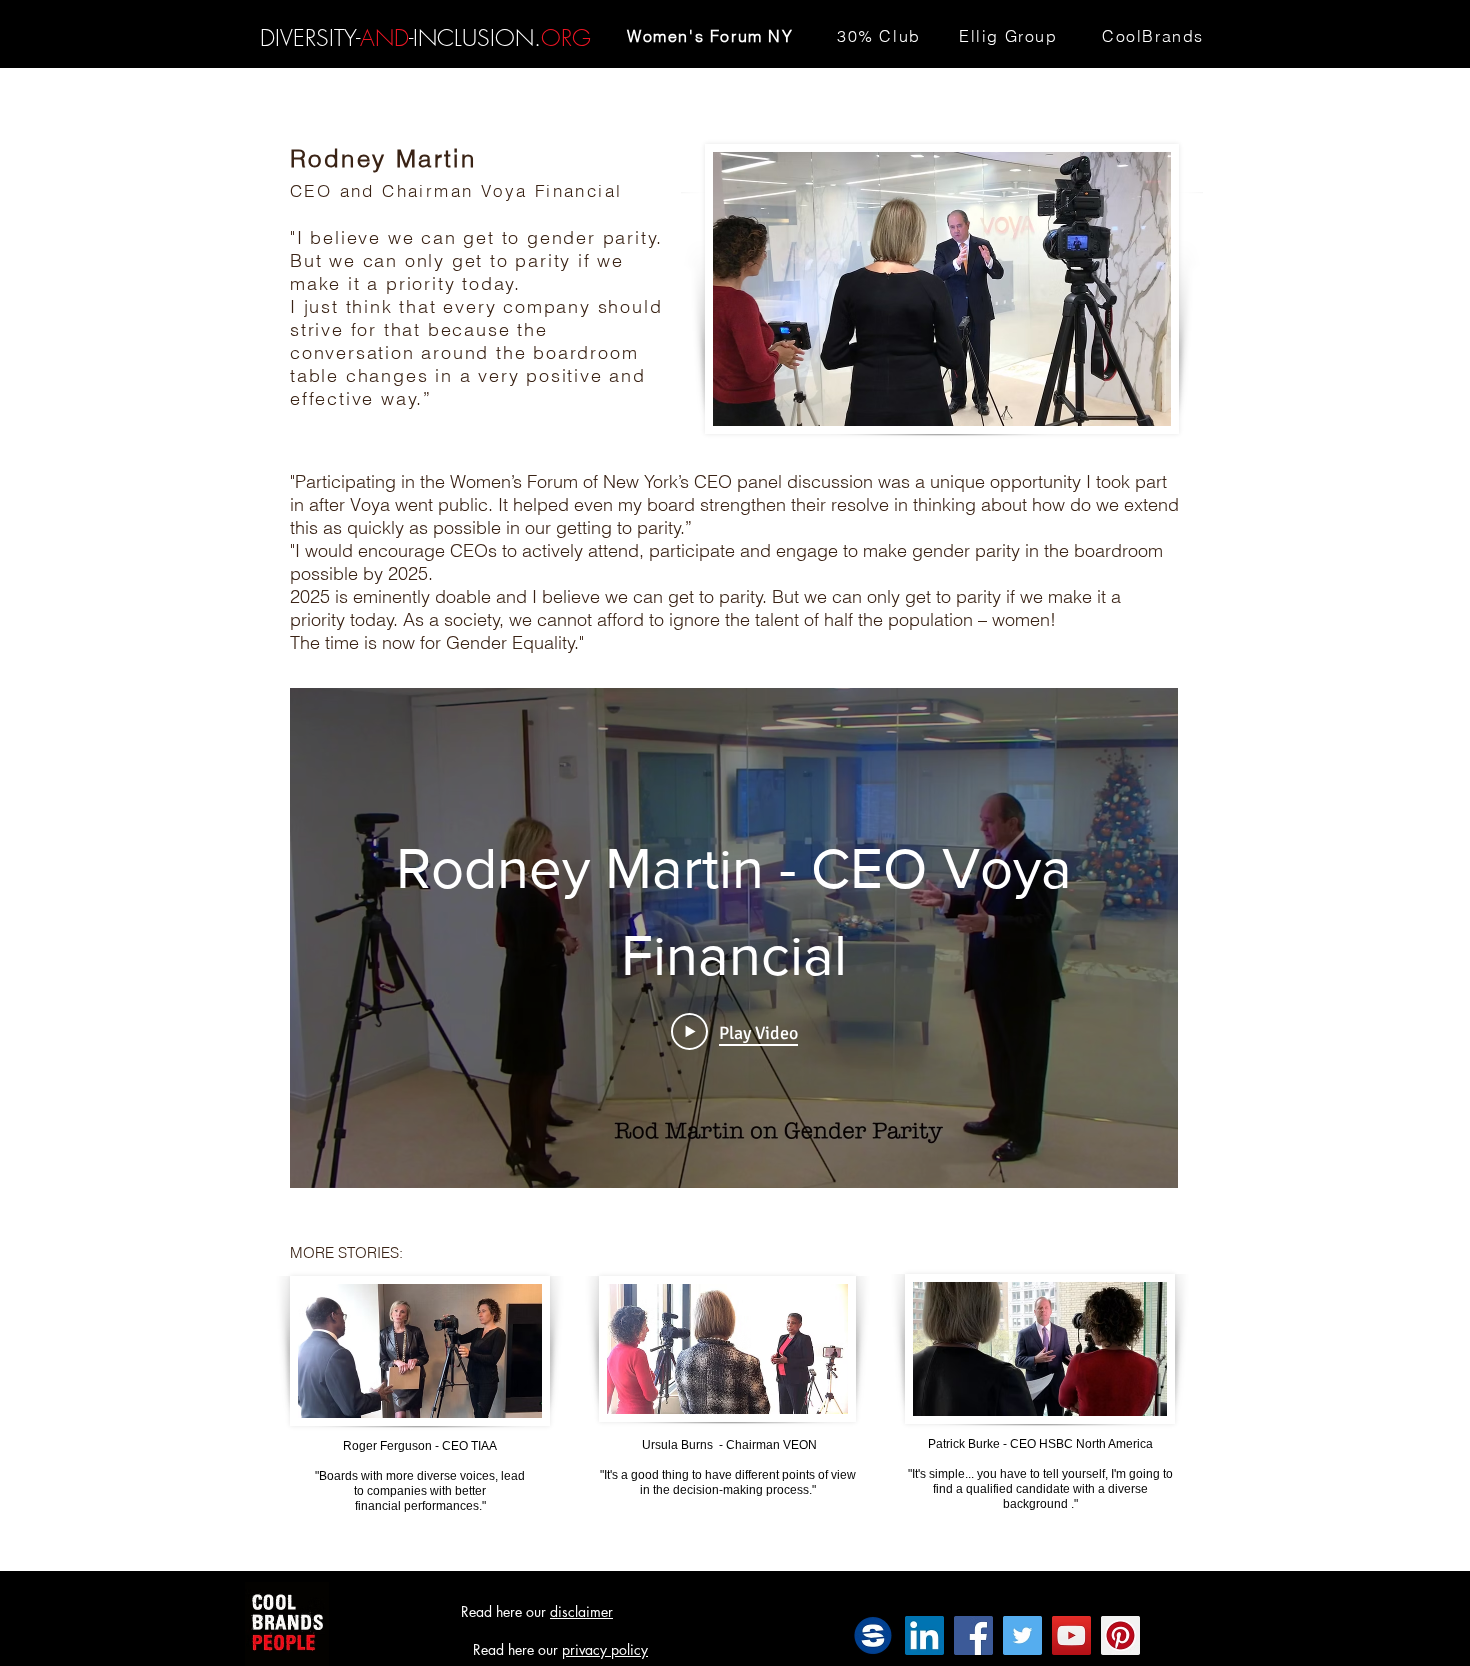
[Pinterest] (1120, 1635)
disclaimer (581, 1611)
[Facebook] (973, 1635)
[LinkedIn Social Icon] (924, 1635)
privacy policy (605, 1649)
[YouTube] (1071, 1635)
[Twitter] (1022, 1635)
